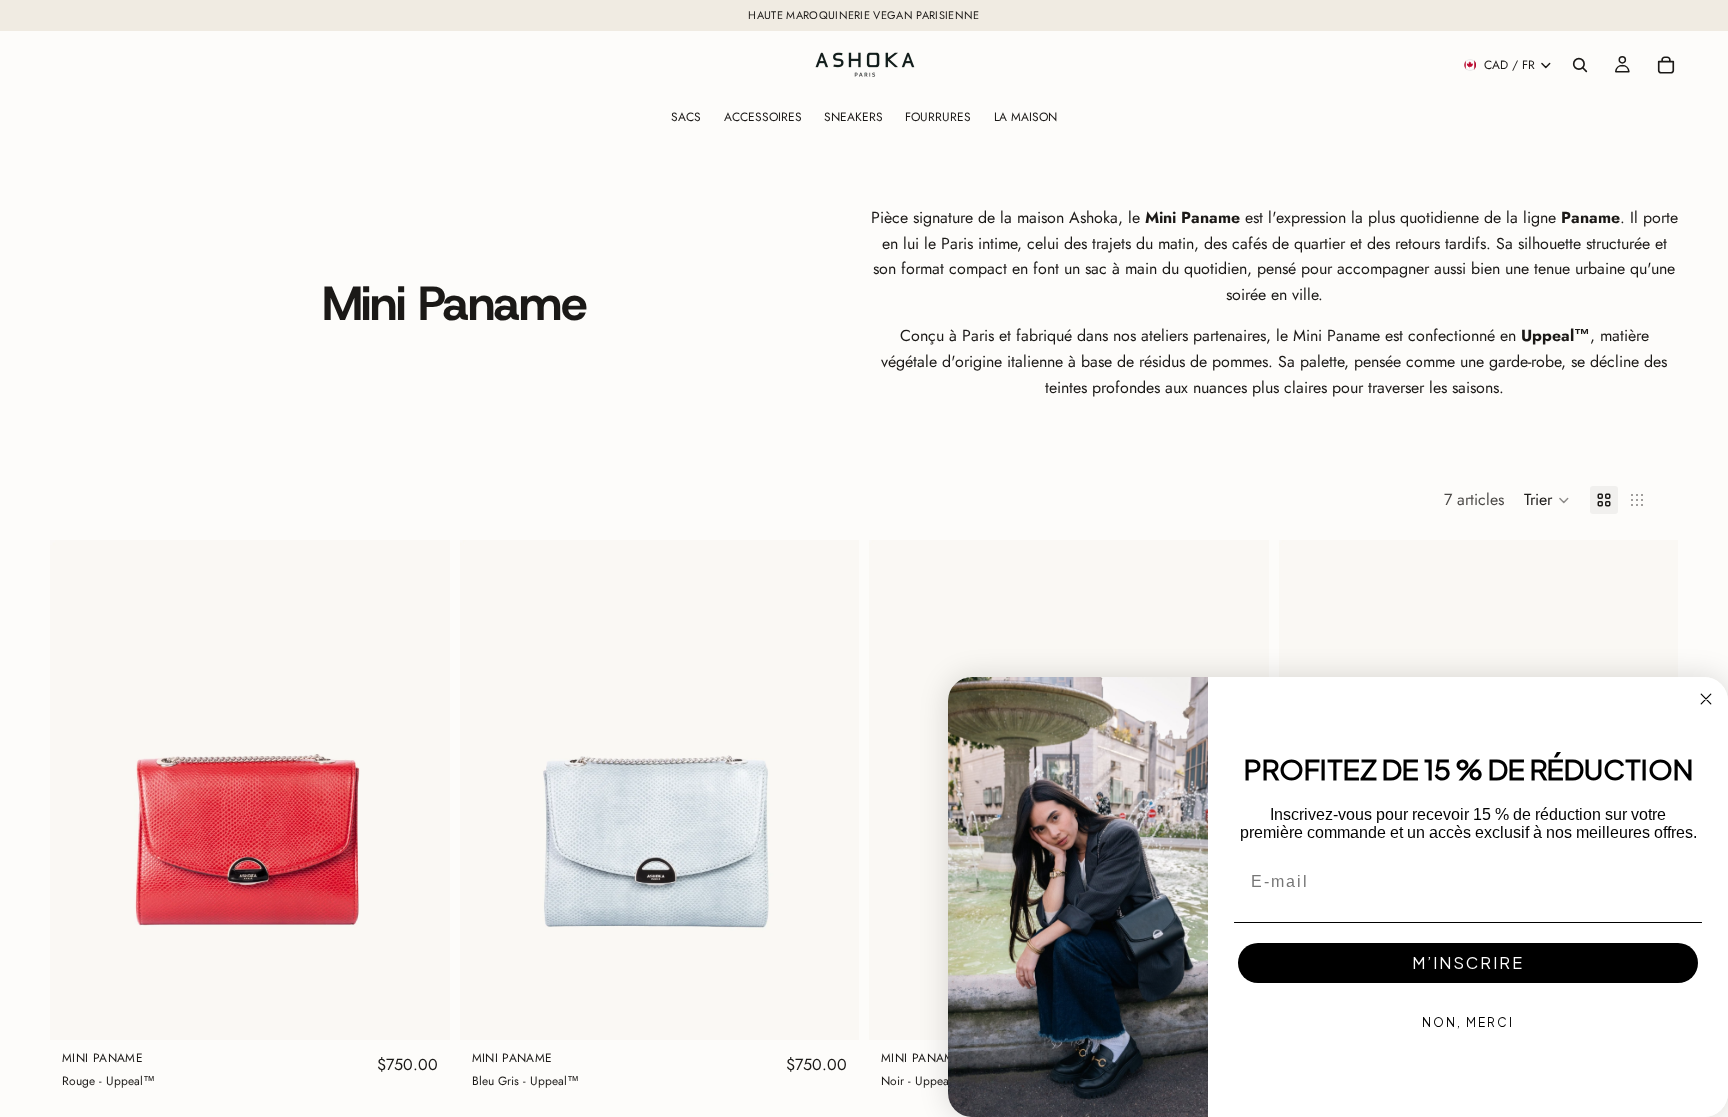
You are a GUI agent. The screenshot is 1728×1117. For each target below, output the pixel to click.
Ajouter (436, 1009)
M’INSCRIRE (1468, 962)
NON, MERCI (1468, 1022)
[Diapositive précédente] (80, 790)
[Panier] (1666, 65)
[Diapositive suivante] (420, 790)
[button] (1547, 500)
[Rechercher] (1580, 65)
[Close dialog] (1706, 699)
